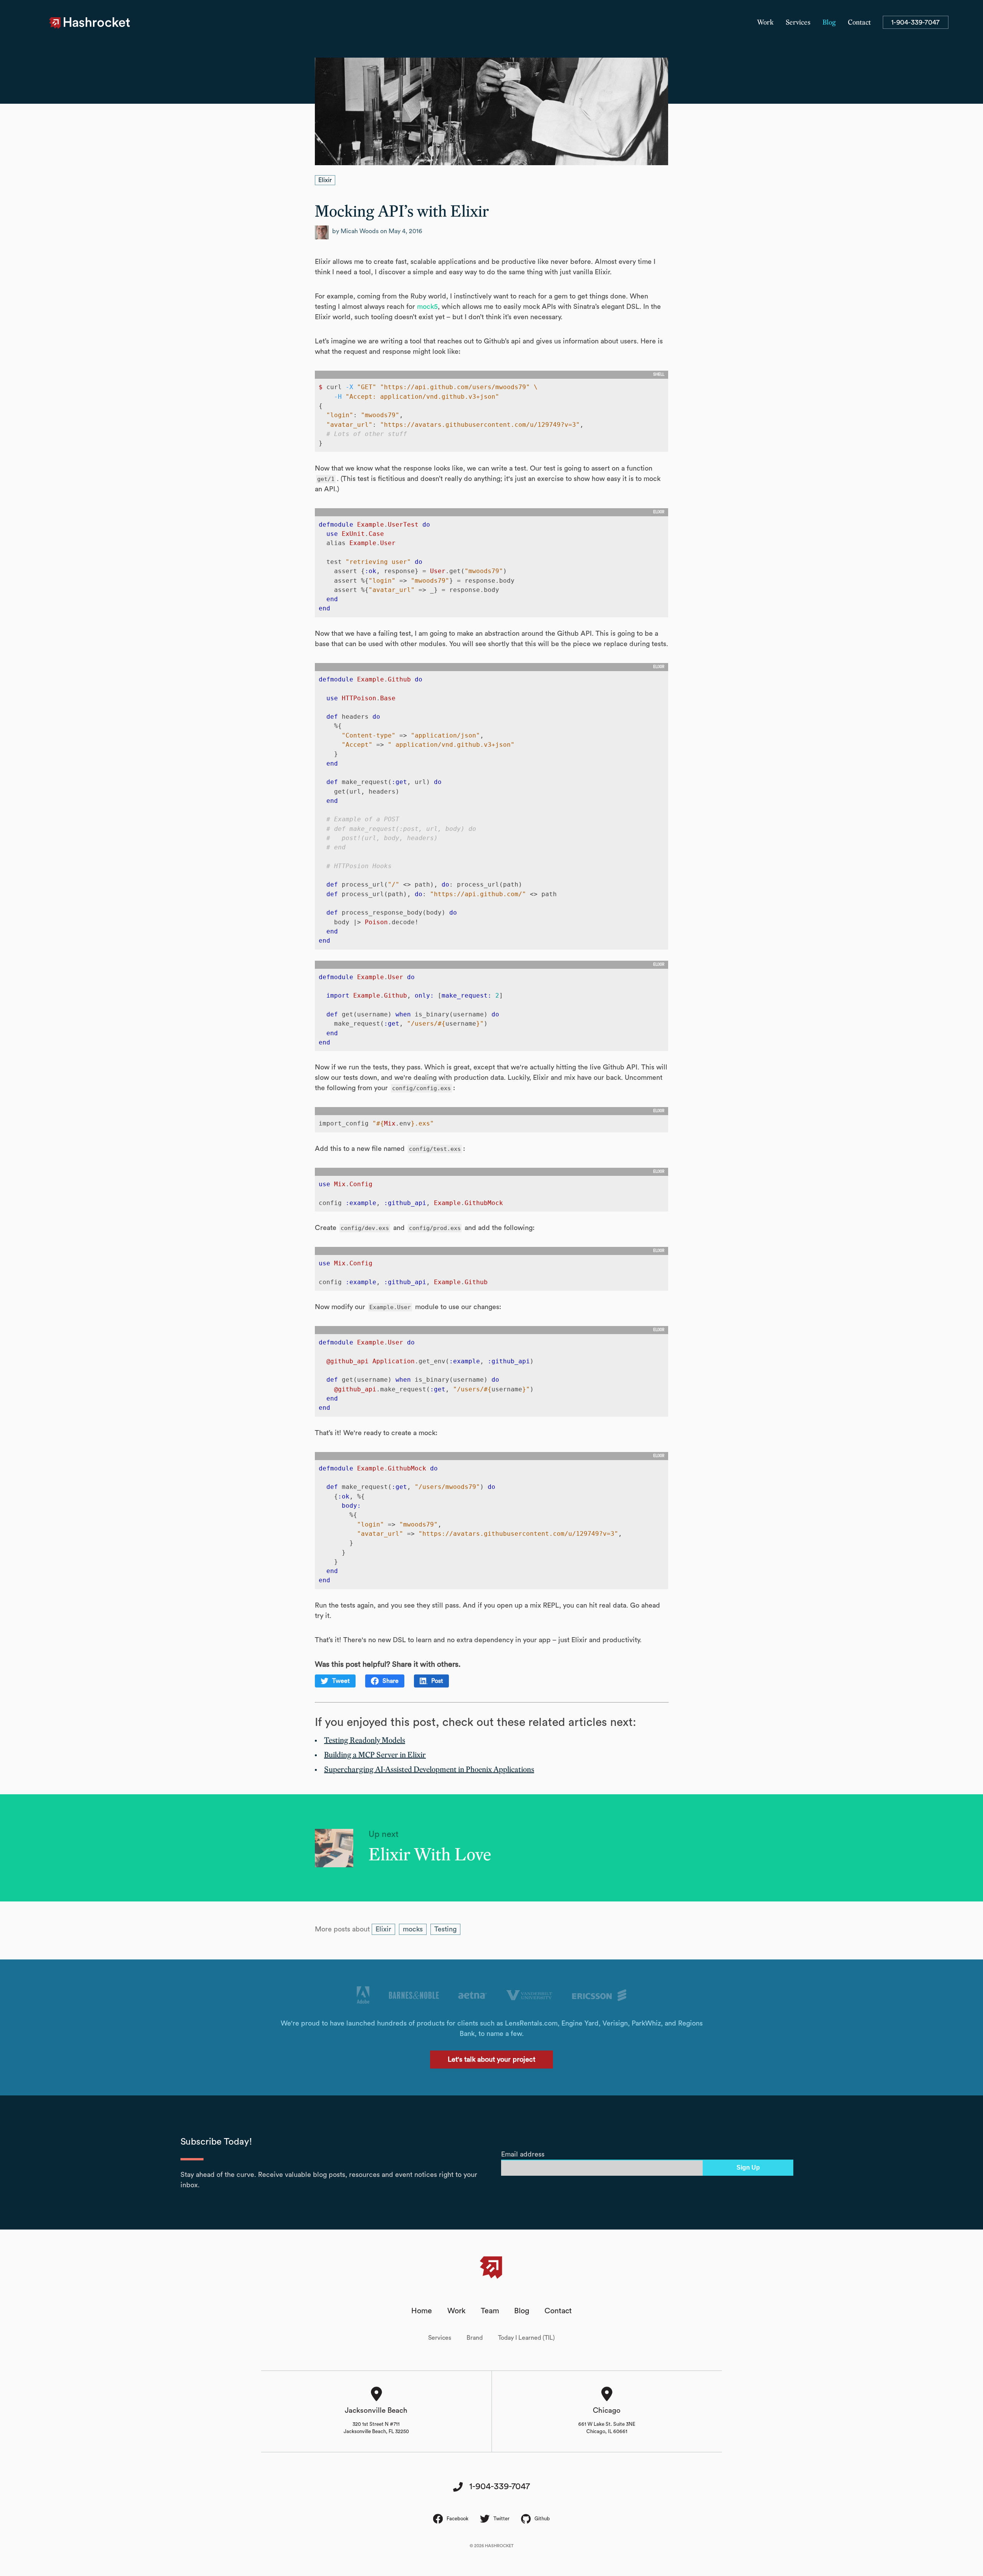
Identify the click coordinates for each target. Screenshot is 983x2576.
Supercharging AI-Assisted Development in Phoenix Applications (429, 1770)
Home (422, 2311)
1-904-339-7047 (915, 22)
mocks (413, 1929)
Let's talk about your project (491, 2059)
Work (765, 23)
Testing (445, 1929)
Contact (859, 23)
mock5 (427, 307)
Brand (475, 2338)
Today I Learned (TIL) (526, 2338)
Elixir (325, 180)
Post (437, 1681)
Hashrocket (97, 23)
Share (391, 1681)
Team (490, 2311)
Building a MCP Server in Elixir (375, 1755)
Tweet (341, 1681)
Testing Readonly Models (365, 1741)
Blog (829, 23)
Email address (523, 2154)
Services (798, 23)
